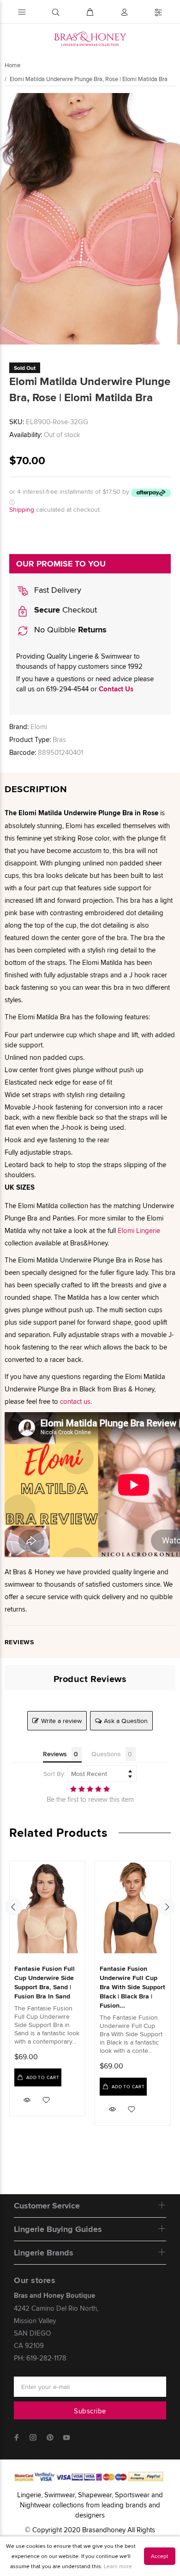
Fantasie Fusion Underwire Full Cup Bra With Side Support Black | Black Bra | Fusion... (132, 1987)
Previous (9, 219)
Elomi (39, 727)
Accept (160, 2556)
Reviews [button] (55, 1754)
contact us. (76, 1401)
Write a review (61, 1721)
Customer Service (47, 2206)
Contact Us (116, 689)
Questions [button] (106, 1754)
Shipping (22, 509)
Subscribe (90, 2411)
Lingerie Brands (44, 2253)
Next (171, 219)
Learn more (118, 2566)
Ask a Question (126, 1721)
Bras (59, 739)
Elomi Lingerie (139, 1230)
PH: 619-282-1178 (40, 2358)
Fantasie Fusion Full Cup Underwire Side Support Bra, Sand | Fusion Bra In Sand (45, 1982)
